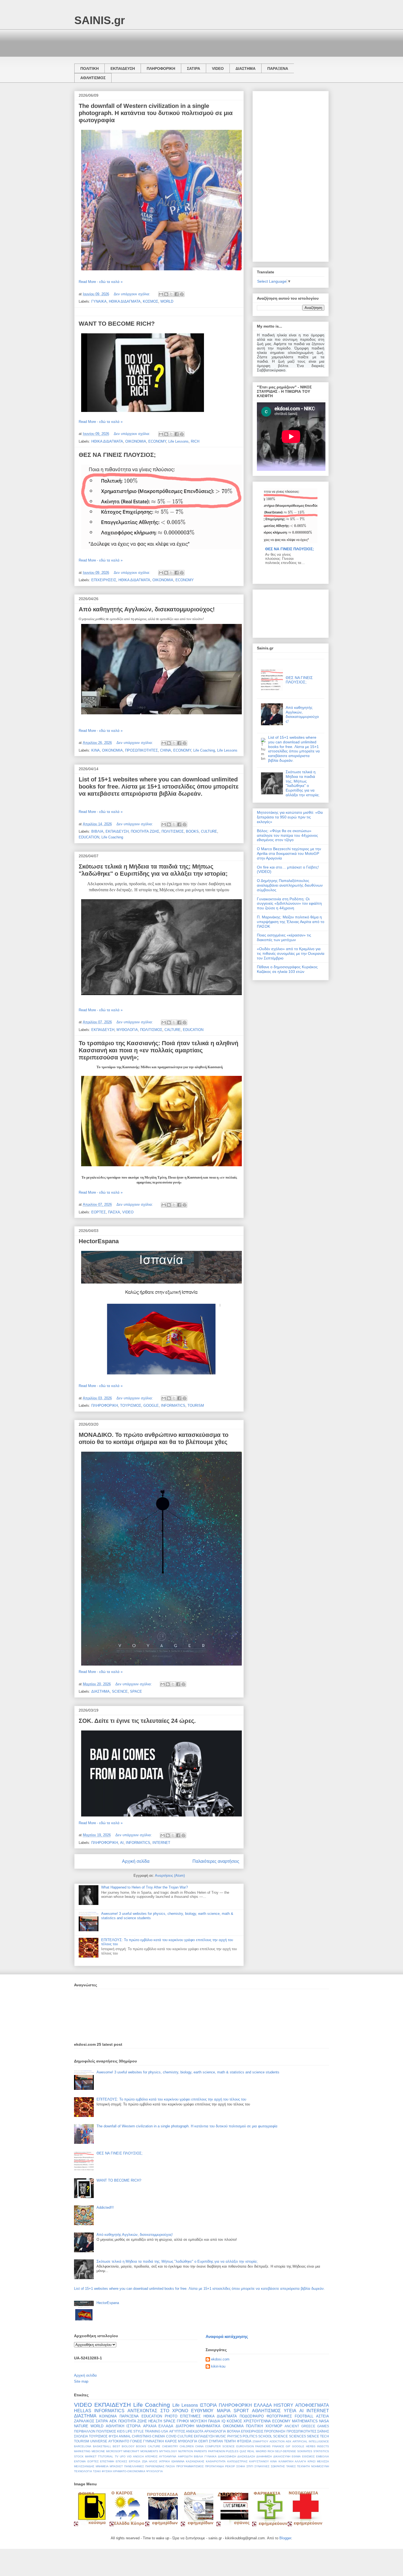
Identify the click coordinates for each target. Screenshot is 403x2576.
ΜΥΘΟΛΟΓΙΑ (127, 1030)
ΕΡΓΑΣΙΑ (135, 2461)
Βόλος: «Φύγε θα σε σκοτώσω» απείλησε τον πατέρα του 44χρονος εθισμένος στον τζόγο (287, 835)
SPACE (136, 1691)
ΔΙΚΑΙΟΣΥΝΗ (282, 2456)
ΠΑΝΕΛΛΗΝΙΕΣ (134, 2466)
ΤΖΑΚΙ (97, 2471)
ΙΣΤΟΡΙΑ (208, 2405)
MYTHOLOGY (168, 2451)
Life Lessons (178, 441)
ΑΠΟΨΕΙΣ (151, 2456)
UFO (123, 2456)
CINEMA (159, 2436)
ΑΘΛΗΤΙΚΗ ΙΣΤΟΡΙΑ (123, 2426)
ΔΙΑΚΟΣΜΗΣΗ (227, 2456)
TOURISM (196, 1406)
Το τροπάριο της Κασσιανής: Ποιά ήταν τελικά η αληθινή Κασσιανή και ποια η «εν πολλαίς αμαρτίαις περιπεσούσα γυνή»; (158, 1050)
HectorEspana (99, 1241)
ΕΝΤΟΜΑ (80, 2461)
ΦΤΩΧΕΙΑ (244, 2441)
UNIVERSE (99, 2441)
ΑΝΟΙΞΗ (138, 2456)
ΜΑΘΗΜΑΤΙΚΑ (208, 2426)
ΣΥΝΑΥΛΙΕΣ (262, 2466)
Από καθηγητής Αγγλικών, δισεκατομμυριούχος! (147, 609)
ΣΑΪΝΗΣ (323, 2431)
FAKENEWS (263, 2446)
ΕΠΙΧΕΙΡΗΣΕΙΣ (104, 580)
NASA (324, 2421)
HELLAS (83, 2411)
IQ (223, 2421)
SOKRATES (305, 2451)
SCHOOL (265, 2436)
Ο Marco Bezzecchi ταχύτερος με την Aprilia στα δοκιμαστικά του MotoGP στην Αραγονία (289, 853)
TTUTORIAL (106, 2456)
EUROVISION (245, 2446)
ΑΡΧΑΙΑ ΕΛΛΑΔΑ (158, 2426)
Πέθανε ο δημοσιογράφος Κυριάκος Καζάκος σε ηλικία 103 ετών (287, 969)
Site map (81, 2381)
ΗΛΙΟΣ (153, 2461)
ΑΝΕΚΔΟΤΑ (195, 2431)
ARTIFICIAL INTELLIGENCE (311, 2441)
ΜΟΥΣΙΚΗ (198, 2421)
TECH (324, 2436)
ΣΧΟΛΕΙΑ (81, 2436)
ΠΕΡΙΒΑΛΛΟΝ (85, 2431)
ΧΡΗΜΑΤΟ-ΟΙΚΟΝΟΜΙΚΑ (129, 2471)
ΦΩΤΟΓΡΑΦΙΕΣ (279, 2416)
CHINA (166, 750)
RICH (195, 441)
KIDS (121, 2431)
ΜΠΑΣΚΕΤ (116, 2466)
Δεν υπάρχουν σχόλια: (133, 294)
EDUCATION (89, 837)
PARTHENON (217, 2451)
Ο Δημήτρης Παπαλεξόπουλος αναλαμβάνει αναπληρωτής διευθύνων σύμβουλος (290, 885)
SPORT (241, 2411)
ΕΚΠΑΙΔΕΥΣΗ (123, 68)
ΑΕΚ (113, 2421)
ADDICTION (277, 2441)
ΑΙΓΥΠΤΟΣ (177, 2431)
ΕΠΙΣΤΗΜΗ (107, 2461)
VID (129, 2456)
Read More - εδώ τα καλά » (101, 282)
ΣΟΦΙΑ (241, 2466)
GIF (288, 2446)
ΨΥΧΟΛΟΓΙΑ (154, 2471)
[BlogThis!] (166, 294)
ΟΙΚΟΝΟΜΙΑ (136, 441)
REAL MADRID (257, 2451)
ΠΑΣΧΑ (114, 1212)
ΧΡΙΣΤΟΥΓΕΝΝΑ (257, 2421)
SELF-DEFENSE (286, 2451)
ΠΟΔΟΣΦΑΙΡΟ (252, 2416)
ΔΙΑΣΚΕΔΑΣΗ (246, 2456)
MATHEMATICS (305, 2421)
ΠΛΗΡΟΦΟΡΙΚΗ (161, 68)
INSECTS (323, 2446)
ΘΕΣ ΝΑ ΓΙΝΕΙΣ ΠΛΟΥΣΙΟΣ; (117, 455)
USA (165, 2431)
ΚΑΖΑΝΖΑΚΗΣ (195, 2461)
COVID (171, 2436)
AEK (289, 2441)
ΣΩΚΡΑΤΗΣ (278, 2466)
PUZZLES (232, 2451)
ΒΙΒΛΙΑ (97, 831)
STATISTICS (321, 2451)
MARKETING (82, 2451)
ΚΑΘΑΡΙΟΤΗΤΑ (216, 2461)
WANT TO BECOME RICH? (117, 324)
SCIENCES (297, 2436)
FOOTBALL (304, 2416)
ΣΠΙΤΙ (250, 2466)
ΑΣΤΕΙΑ (323, 2416)
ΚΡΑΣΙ (312, 2461)
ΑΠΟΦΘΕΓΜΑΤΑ (312, 2405)
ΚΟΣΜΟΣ (151, 301)
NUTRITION (186, 2451)
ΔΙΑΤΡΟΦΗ (185, 2426)
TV (117, 2456)
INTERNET (161, 1843)
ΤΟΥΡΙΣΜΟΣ (131, 1406)
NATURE (81, 2426)
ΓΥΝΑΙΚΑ (99, 301)
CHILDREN (187, 2446)
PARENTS (201, 2451)
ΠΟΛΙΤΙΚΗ (90, 68)
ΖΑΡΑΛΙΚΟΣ (84, 2421)
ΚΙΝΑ (96, 750)
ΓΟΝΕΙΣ (136, 2441)
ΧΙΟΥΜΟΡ (274, 2426)
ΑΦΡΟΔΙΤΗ (185, 2456)
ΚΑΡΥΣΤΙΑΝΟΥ (259, 2461)
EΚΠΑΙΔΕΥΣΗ (204, 2436)
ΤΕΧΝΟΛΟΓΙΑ (83, 2471)
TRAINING (153, 2431)
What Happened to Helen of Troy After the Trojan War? (144, 1887)
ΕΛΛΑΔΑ (263, 2405)
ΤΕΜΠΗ (230, 2441)
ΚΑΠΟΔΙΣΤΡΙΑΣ (237, 2461)
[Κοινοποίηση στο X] (171, 294)
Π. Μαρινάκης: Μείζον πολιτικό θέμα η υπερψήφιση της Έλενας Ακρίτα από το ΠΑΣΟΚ (291, 922)
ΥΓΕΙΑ (290, 2411)
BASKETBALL (102, 2446)
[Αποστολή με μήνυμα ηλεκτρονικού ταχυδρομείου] (161, 294)
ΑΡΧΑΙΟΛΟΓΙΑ (215, 2431)
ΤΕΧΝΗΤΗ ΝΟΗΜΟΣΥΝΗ (313, 2466)
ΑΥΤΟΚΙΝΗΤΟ (119, 2441)
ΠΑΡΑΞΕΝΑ (278, 68)
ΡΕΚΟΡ (230, 2466)
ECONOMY (157, 441)
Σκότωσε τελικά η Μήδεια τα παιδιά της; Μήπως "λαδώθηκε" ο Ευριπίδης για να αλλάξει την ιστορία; (153, 870)
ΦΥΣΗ (113, 2436)
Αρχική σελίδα (136, 1861)
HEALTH (155, 2421)
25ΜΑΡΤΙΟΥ (260, 2441)
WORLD (167, 301)
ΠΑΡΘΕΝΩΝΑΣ (155, 2466)
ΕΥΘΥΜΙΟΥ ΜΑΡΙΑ (211, 2411)
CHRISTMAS (142, 2436)
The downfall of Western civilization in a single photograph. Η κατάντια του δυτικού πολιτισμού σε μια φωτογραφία (156, 113)
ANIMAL (125, 2436)
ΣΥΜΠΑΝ (216, 2441)
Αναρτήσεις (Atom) (170, 1876)
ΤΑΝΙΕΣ (291, 2466)
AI (122, 1843)
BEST (116, 2446)
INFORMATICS (173, 1406)
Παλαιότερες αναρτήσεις (216, 1861)
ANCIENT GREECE (300, 2426)
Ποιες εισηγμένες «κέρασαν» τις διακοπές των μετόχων (284, 937)
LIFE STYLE (135, 2431)
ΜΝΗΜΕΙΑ (102, 2466)
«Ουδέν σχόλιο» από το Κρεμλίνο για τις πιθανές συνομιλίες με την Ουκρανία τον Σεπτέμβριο (291, 953)
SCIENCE (120, 1691)
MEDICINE (98, 2451)
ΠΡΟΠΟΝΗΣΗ (275, 2431)
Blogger (285, 2538)
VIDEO (218, 68)
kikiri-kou (218, 2366)
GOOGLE (151, 1406)
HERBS (311, 2446)
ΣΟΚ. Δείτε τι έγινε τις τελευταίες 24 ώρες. (137, 1721)
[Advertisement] (174, 42)
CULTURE (209, 831)
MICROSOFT (114, 2451)
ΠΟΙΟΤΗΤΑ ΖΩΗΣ (145, 831)
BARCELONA (83, 2446)
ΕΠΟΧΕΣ (121, 2461)
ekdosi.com (220, 2359)
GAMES (323, 2426)
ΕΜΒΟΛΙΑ (323, 2456)
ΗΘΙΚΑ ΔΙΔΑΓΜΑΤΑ (125, 301)
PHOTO (171, 2416)
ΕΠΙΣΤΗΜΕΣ (190, 2416)
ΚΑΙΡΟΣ (171, 2441)
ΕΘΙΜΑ (296, 2456)
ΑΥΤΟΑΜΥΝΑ (168, 2456)
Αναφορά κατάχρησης (227, 2336)
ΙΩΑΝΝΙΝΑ (178, 2461)
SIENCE (313, 2436)
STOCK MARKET (85, 2456)
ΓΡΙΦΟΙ (183, 2421)
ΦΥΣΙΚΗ (107, 2471)
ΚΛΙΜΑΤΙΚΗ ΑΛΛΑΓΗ (292, 2461)
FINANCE (278, 2446)
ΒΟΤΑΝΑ (234, 2431)
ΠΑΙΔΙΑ (214, 2421)
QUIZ (243, 2451)
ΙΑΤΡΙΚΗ (164, 2461)
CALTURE (173, 1030)
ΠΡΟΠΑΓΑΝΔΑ (215, 2466)
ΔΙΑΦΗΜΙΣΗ (264, 2456)
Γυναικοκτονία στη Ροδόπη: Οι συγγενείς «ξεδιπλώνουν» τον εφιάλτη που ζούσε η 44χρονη (289, 904)
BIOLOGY (128, 2446)
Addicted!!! (105, 2207)
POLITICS (250, 2436)
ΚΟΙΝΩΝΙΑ (108, 2416)
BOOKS (192, 831)
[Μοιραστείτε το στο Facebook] (177, 294)
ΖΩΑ (145, 2461)
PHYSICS (235, 2436)
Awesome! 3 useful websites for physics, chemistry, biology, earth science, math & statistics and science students (188, 2072)
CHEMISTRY (170, 2446)
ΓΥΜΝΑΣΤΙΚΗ (154, 2441)
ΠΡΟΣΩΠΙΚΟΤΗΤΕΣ (141, 750)
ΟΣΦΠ (203, 2441)
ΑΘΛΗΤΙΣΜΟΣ (93, 78)
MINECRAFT (131, 2451)
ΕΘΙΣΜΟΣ (308, 2456)
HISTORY (283, 2405)
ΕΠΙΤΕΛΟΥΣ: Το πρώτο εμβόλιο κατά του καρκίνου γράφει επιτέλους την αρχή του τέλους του (171, 2099)
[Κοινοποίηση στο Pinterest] (182, 294)
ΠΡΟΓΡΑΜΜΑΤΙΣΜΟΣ (190, 2466)
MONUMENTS (149, 2451)
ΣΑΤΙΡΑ (194, 68)
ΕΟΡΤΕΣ (99, 1212)
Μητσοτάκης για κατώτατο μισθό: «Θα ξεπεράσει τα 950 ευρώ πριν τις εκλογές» (290, 817)
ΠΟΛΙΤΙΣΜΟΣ (173, 831)
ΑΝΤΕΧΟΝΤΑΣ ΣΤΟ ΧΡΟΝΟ (158, 2411)
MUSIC (221, 2436)
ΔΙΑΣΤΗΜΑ (246, 68)
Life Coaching (204, 750)
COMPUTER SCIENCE (220, 2446)
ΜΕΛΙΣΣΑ (323, 2461)
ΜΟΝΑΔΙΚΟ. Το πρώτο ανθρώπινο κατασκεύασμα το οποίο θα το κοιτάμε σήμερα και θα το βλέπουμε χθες (154, 1438)
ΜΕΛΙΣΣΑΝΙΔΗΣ (84, 2466)
